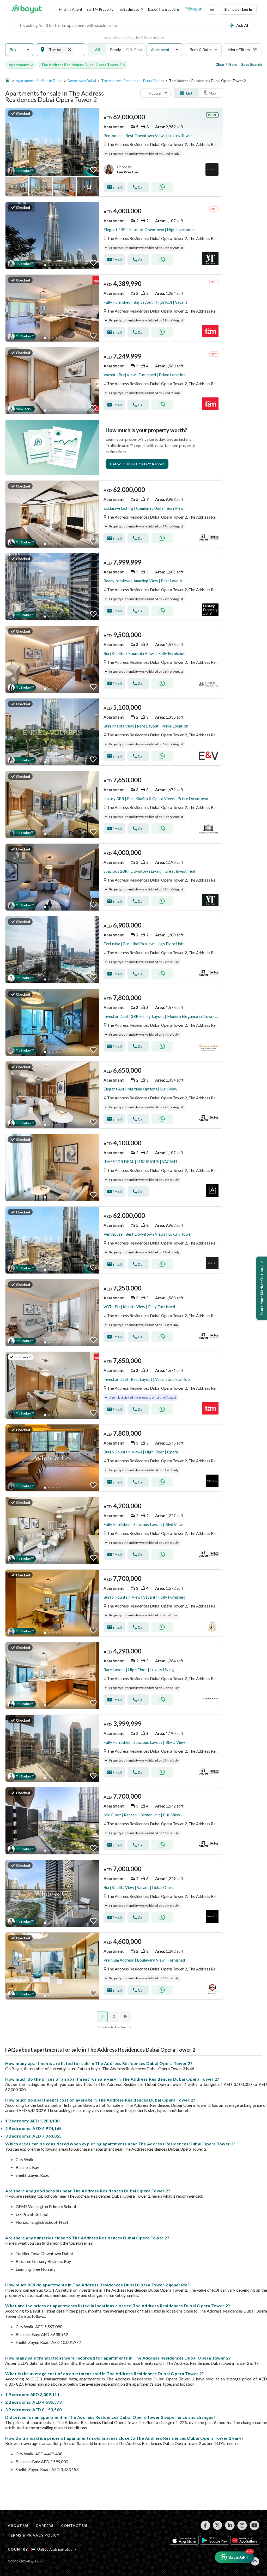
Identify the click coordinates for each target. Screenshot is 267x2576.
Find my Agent (71, 9)
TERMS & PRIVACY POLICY (34, 2535)
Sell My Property (100, 9)
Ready (116, 50)
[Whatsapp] (162, 187)
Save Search (251, 64)
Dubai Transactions (164, 9)
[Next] (126, 2016)
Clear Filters (226, 64)
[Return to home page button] (27, 9)
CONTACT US (74, 2525)
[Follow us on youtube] (254, 2525)
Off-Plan (134, 50)
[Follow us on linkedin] (230, 2525)
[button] (20, 50)
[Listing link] (114, 152)
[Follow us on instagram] (242, 2525)
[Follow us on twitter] (218, 2525)
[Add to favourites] (93, 170)
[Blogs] (193, 9)
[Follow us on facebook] (205, 2525)
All (97, 50)
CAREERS (45, 2525)
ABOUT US (18, 2525)
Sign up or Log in (238, 9)
